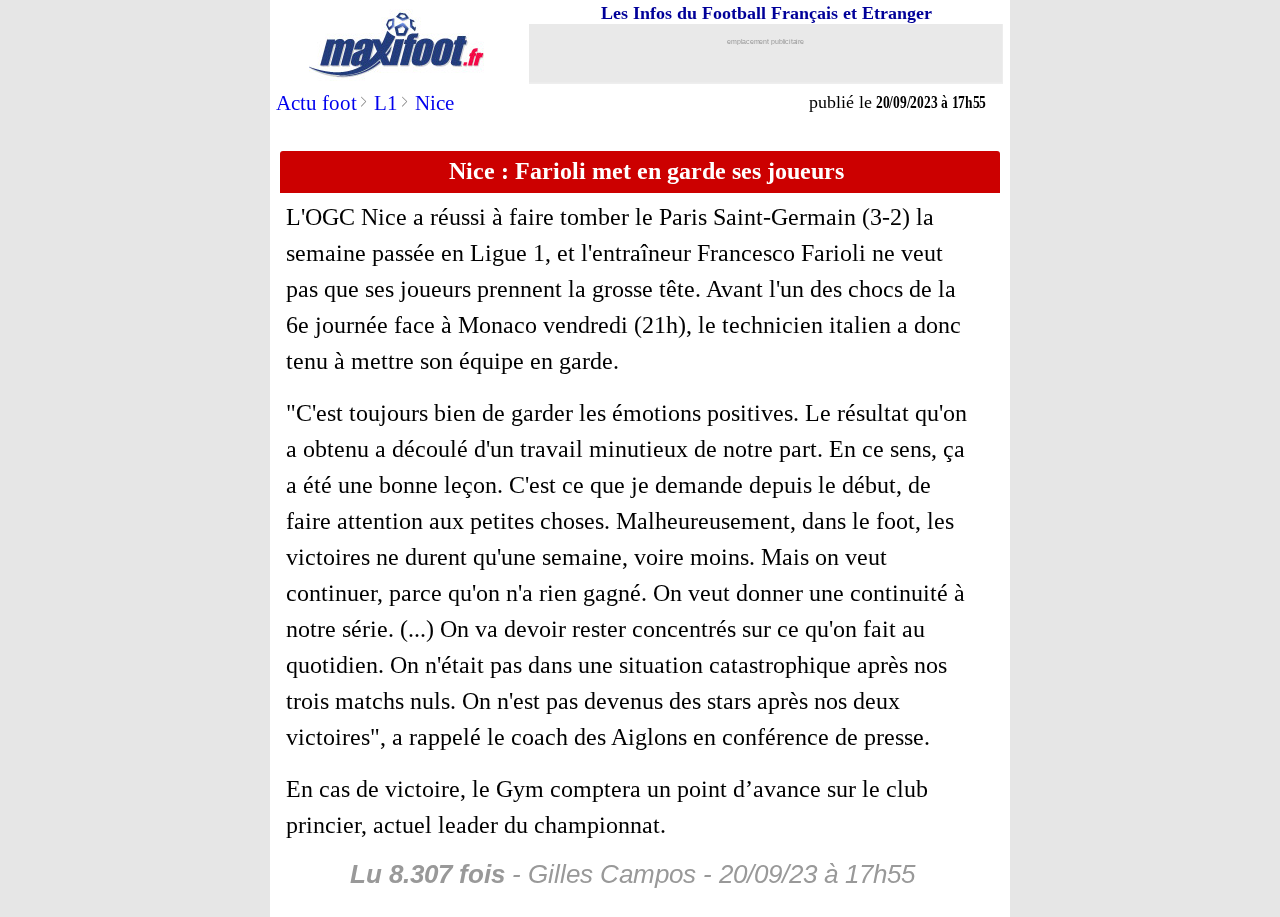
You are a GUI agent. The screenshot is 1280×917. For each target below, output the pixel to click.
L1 (386, 103)
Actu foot (316, 103)
